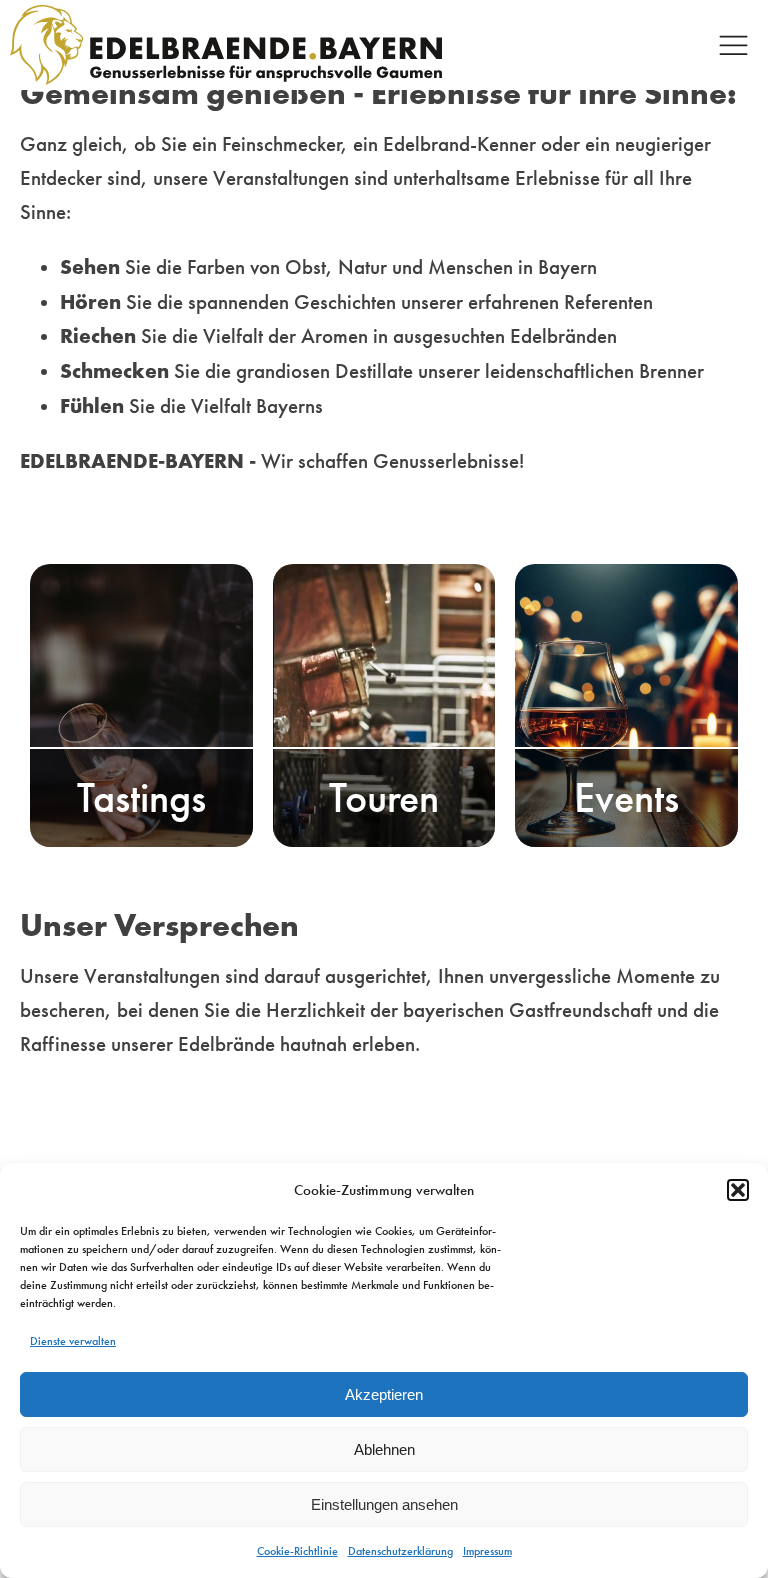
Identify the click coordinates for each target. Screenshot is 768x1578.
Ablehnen (384, 1449)
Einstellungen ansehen (384, 1504)
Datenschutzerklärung (400, 1550)
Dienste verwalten (73, 1340)
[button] (738, 1190)
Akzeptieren (384, 1394)
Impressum (487, 1550)
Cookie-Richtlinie (297, 1550)
